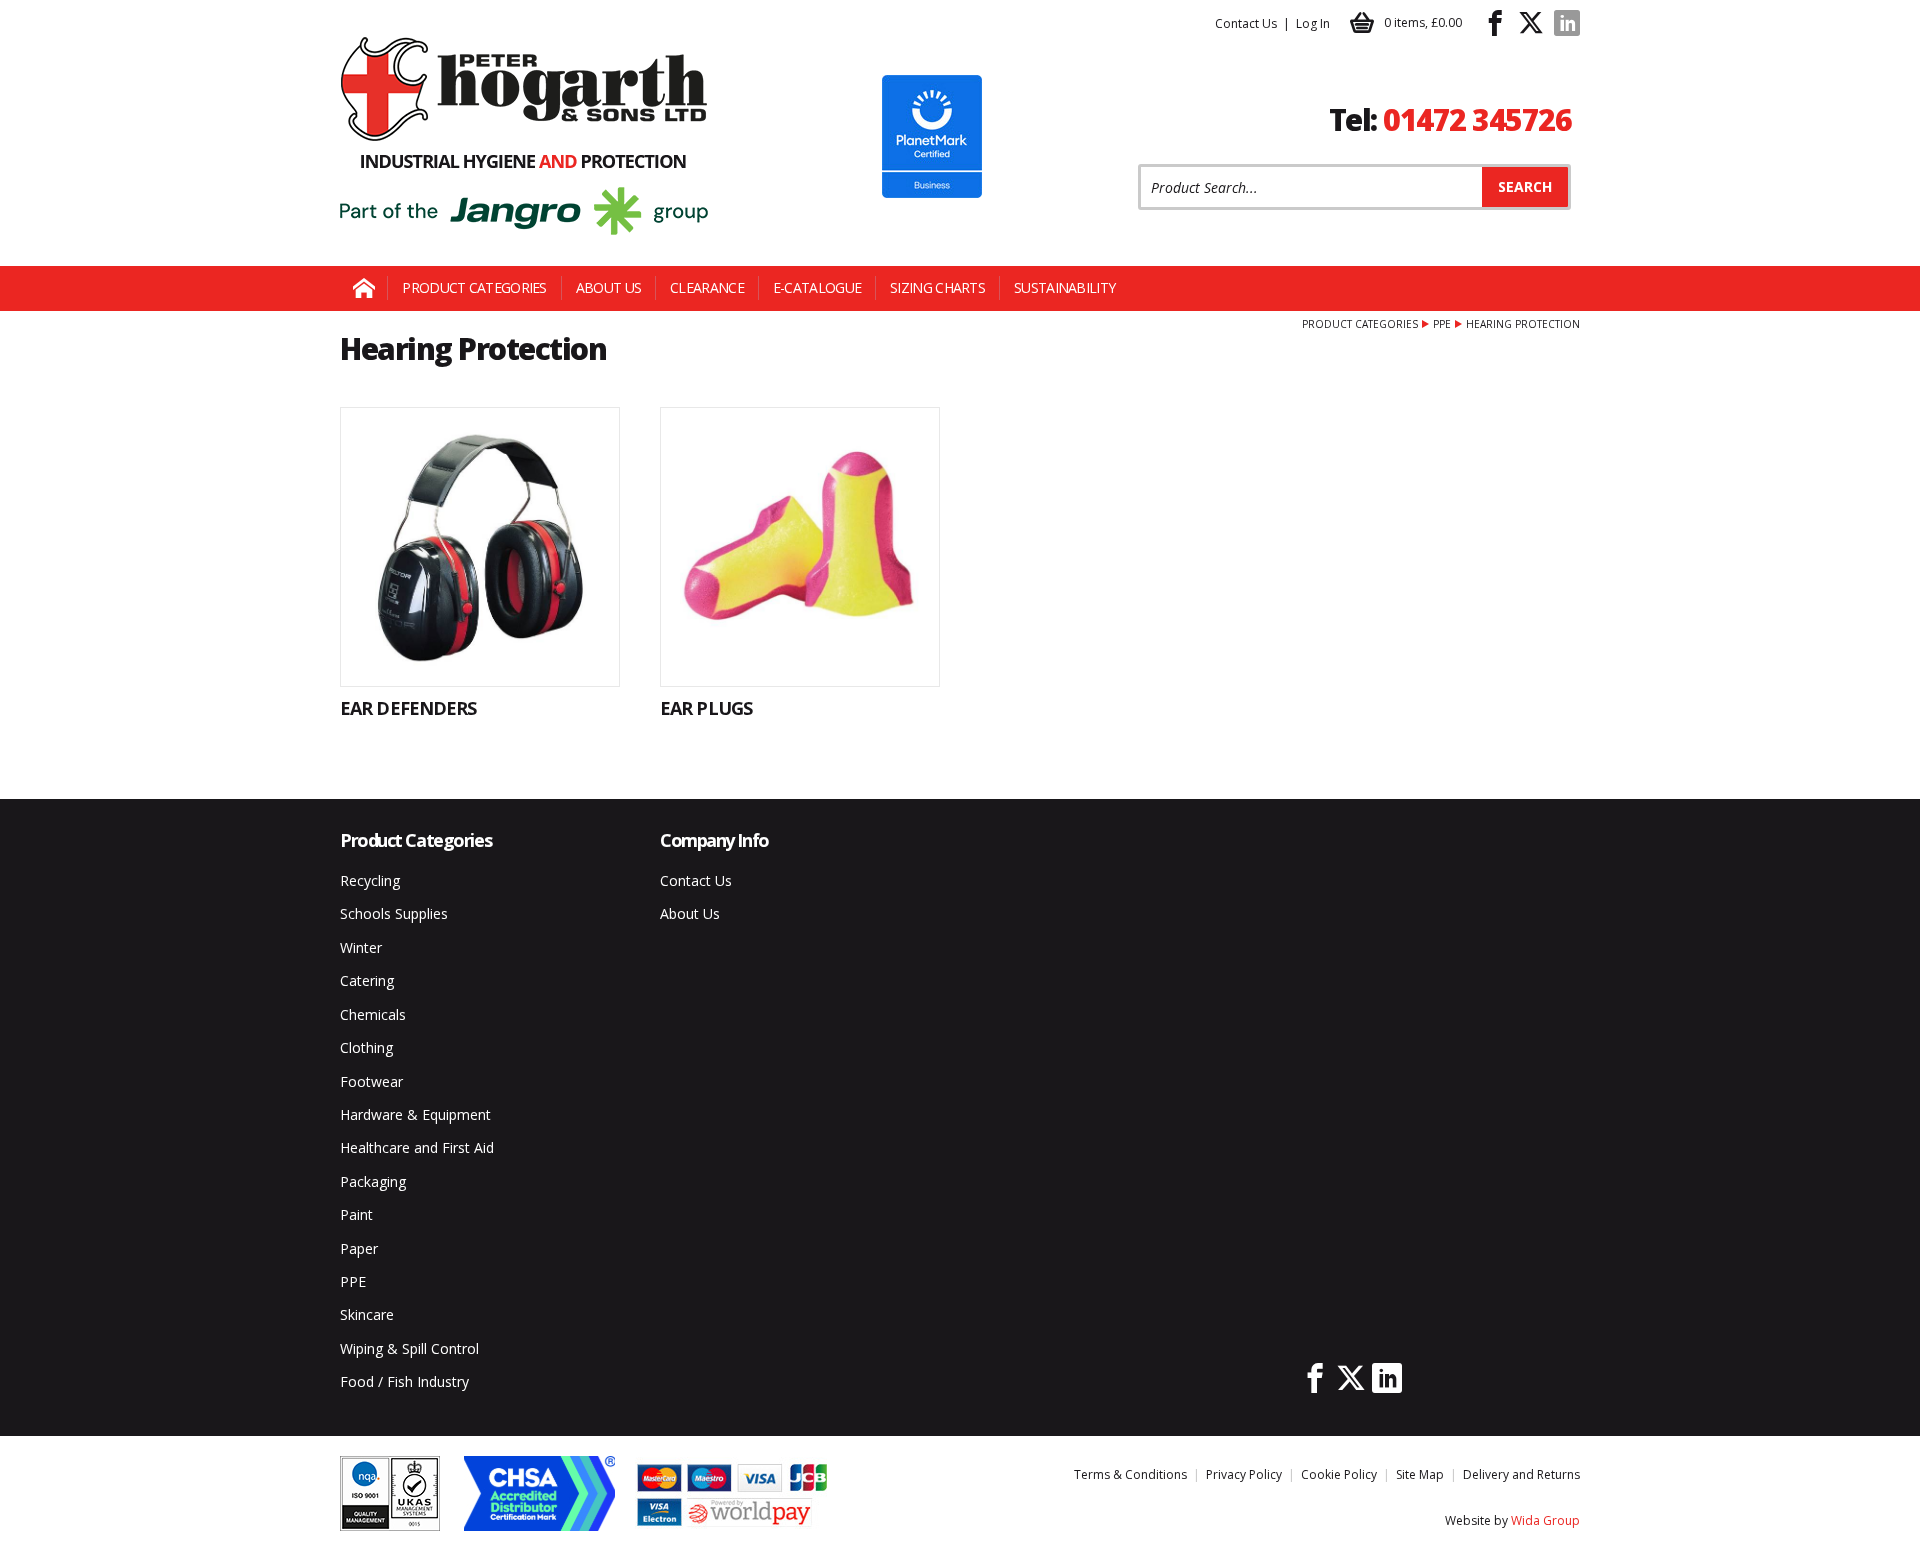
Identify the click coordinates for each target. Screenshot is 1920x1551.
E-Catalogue (817, 287)
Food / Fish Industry (404, 1381)
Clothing (366, 1047)
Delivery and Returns (1521, 1474)
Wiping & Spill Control (409, 1348)
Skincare (367, 1314)
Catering (367, 980)
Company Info (714, 840)
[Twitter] (1531, 23)
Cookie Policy (1339, 1474)
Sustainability (1064, 287)
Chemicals (373, 1014)
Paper (359, 1248)
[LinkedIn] (1567, 23)
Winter (361, 947)
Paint (356, 1214)
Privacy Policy (1244, 1474)
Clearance (707, 287)
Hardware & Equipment (415, 1114)
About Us (608, 287)
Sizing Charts (937, 287)
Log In (1313, 23)
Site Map (1420, 1474)
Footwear (371, 1081)
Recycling (370, 880)
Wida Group (1545, 1520)
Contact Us (1246, 23)
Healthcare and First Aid (417, 1147)
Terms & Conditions (1130, 1474)
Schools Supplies (394, 913)
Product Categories (474, 287)
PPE (1442, 324)
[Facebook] (1495, 23)
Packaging (373, 1181)
